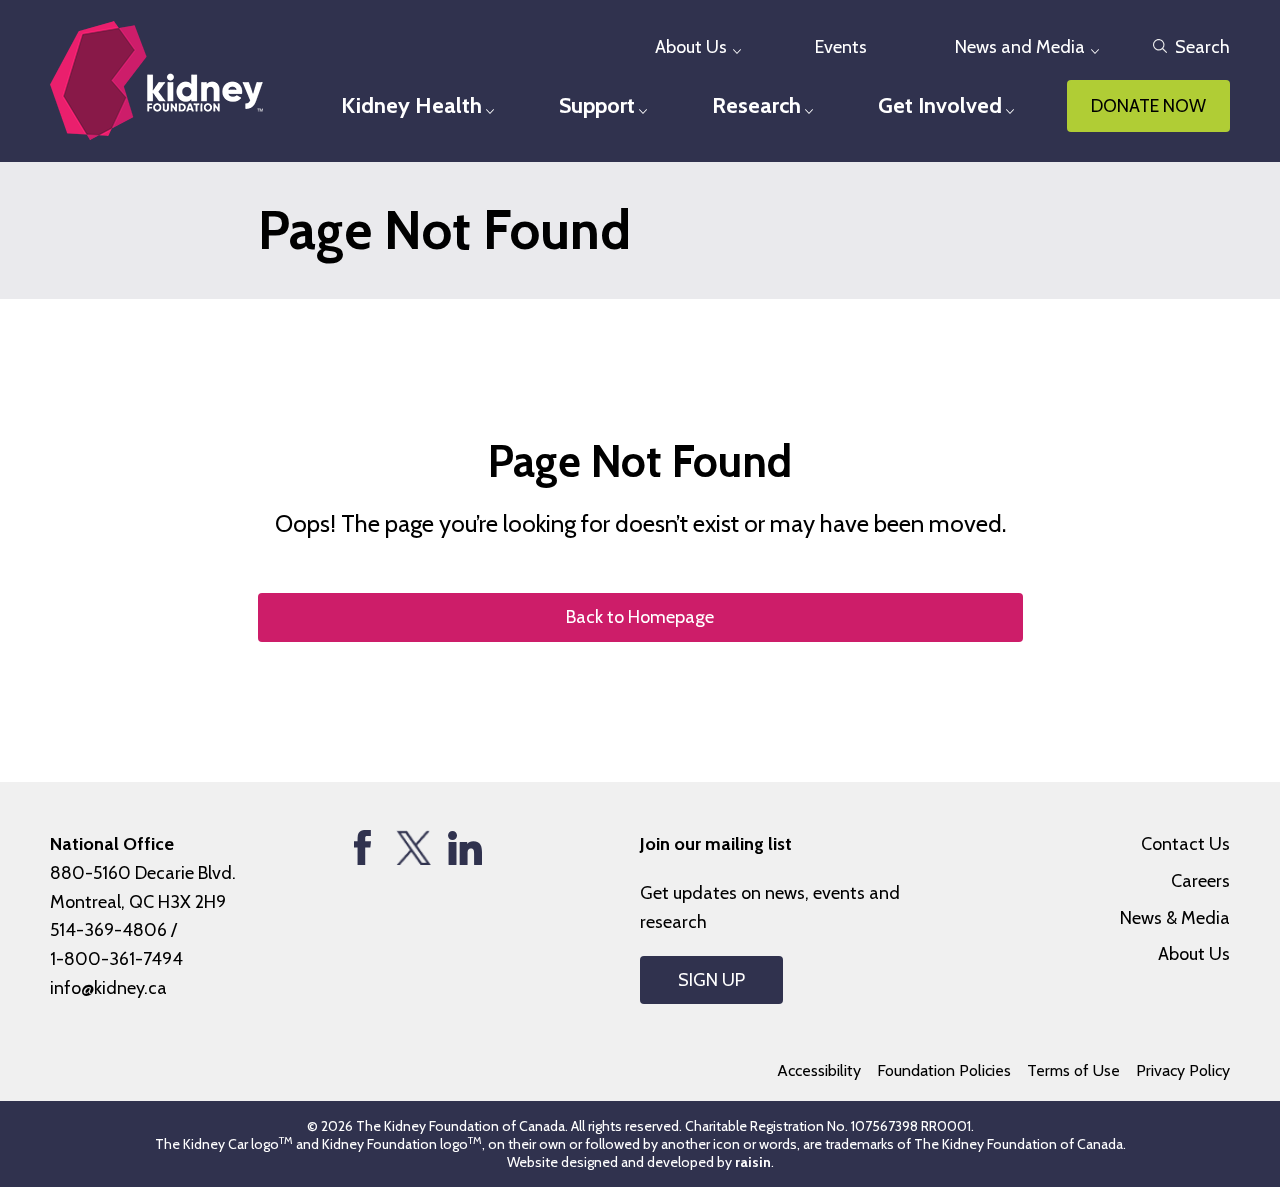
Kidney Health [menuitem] (411, 105)
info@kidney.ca (108, 988)
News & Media (1175, 918)
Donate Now (1148, 106)
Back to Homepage (640, 617)
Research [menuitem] (756, 105)
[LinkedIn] (464, 847)
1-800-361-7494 (116, 959)
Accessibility (819, 1070)
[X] (413, 847)
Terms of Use (1073, 1070)
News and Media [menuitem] (1020, 47)
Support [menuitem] (597, 105)
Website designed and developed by (639, 1162)
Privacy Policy (1183, 1070)
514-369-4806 (108, 930)
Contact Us (1185, 844)
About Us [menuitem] (691, 47)
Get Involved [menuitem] (940, 105)
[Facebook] (362, 847)
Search (1202, 47)
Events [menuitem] (841, 47)
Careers (1200, 881)
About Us (1194, 954)
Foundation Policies (944, 1070)
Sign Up (711, 980)
